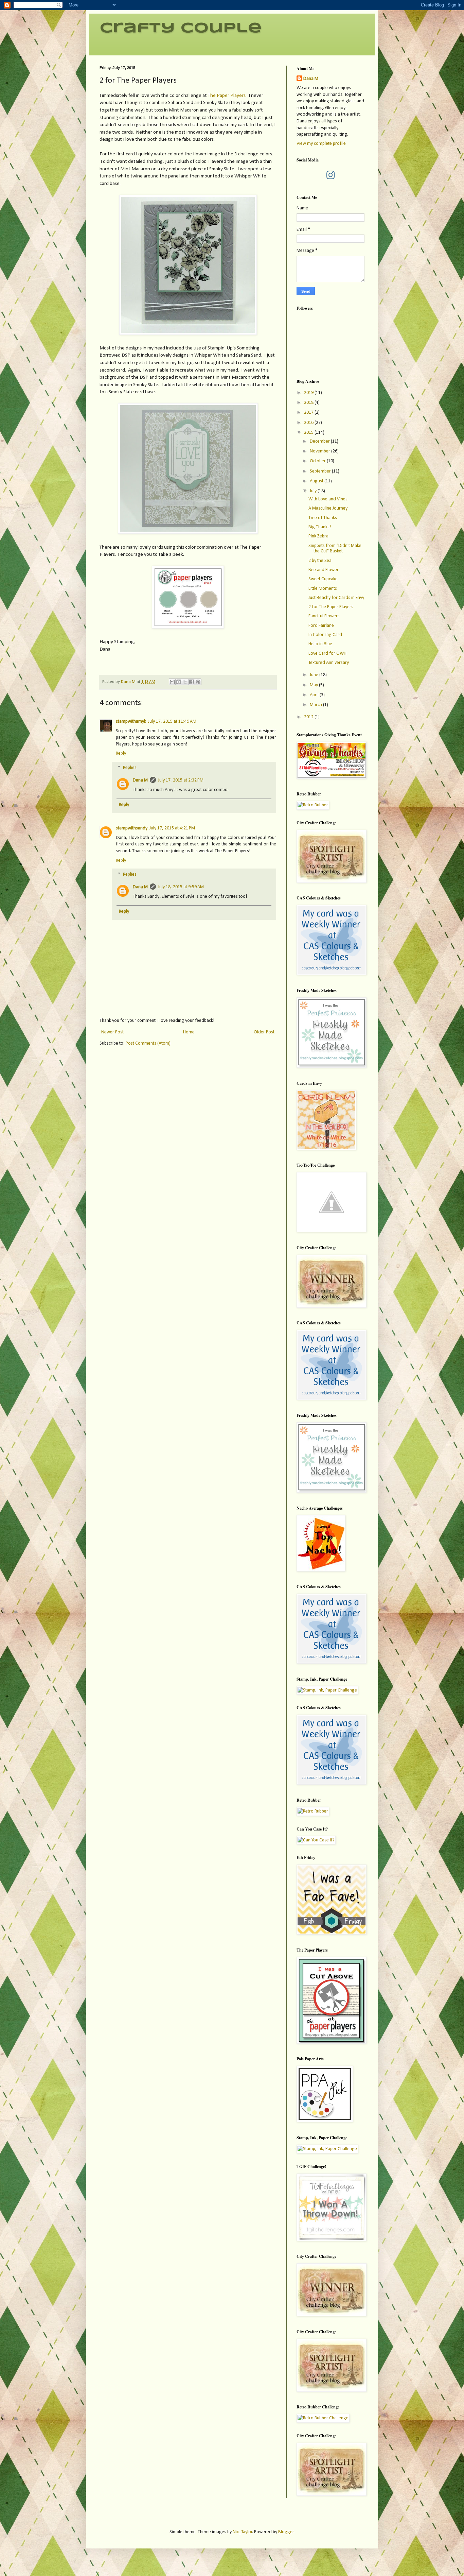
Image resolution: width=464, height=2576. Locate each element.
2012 (309, 717)
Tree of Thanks (323, 518)
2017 (309, 413)
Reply (121, 753)
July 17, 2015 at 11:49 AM (172, 722)
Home (189, 1032)
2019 (309, 393)
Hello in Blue (320, 644)
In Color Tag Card (325, 635)
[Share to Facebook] (192, 682)
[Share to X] (185, 682)
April (315, 695)
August (317, 481)
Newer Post (112, 1032)
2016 (309, 423)
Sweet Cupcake (323, 579)
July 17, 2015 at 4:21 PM (172, 828)
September (321, 471)
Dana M (140, 780)
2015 (309, 433)
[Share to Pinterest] (198, 682)
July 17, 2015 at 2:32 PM (181, 780)
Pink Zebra (318, 536)
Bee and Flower (324, 570)
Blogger (286, 2532)
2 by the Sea (320, 561)
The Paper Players (227, 96)
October (318, 461)
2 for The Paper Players (331, 607)
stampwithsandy (132, 828)
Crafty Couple (181, 28)
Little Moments (323, 589)
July (314, 491)
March (316, 705)
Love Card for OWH (327, 654)
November (320, 451)
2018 (309, 403)
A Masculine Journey (328, 508)
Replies (130, 768)
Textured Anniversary (329, 663)
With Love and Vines (328, 499)
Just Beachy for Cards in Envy (336, 598)
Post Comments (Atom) (148, 1043)
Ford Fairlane (321, 626)
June (315, 675)
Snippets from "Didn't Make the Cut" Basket (335, 549)
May (314, 685)
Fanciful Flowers (324, 616)
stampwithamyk (131, 722)
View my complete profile (321, 144)
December (320, 441)
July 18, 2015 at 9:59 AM (181, 887)
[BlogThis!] (179, 682)
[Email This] (172, 682)
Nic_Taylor (243, 2532)
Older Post (264, 1032)
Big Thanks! (320, 527)
